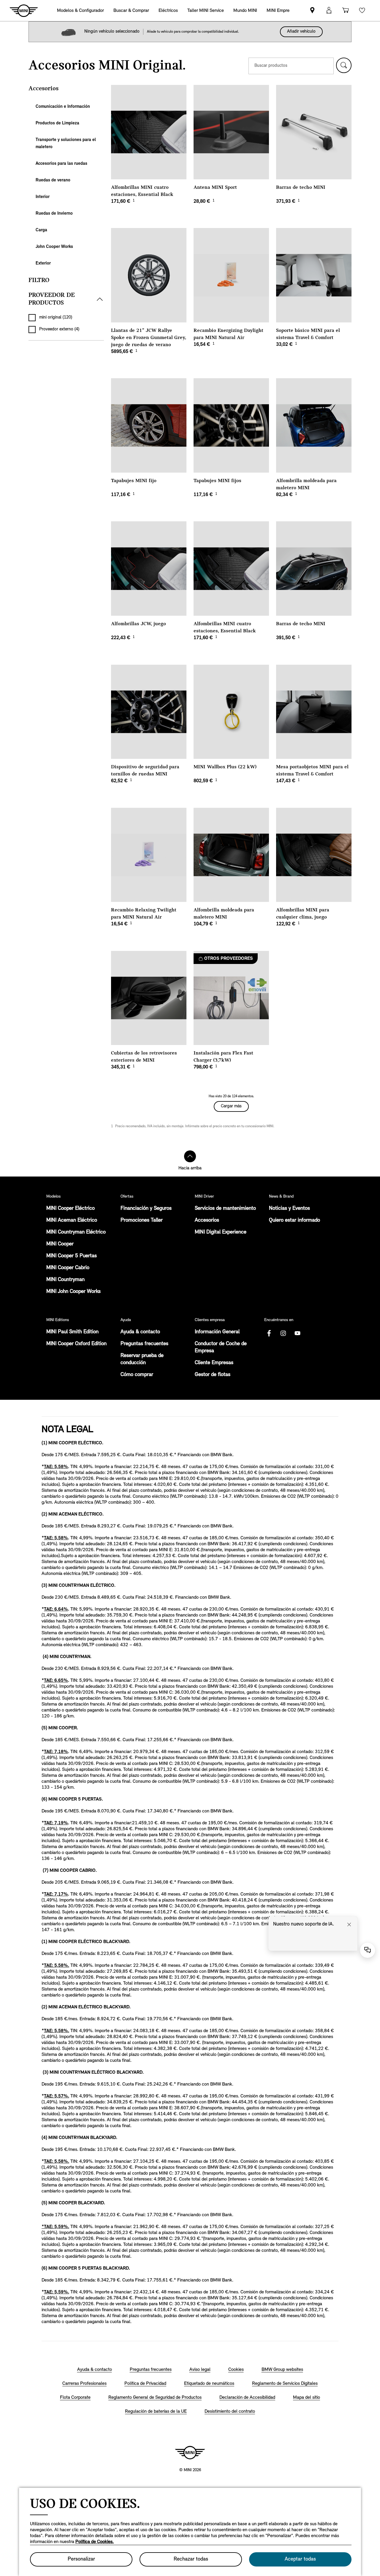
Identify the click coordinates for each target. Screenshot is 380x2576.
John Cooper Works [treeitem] (54, 247)
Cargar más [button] (231, 1106)
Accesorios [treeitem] (43, 89)
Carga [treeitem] (41, 230)
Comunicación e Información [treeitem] (63, 107)
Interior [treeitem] (43, 197)
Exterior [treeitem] (43, 263)
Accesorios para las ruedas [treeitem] (61, 164)
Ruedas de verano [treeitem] (53, 180)
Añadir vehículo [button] (301, 32)
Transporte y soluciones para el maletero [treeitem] (66, 144)
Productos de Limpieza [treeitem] (57, 123)
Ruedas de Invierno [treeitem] (54, 214)
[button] (344, 65)
